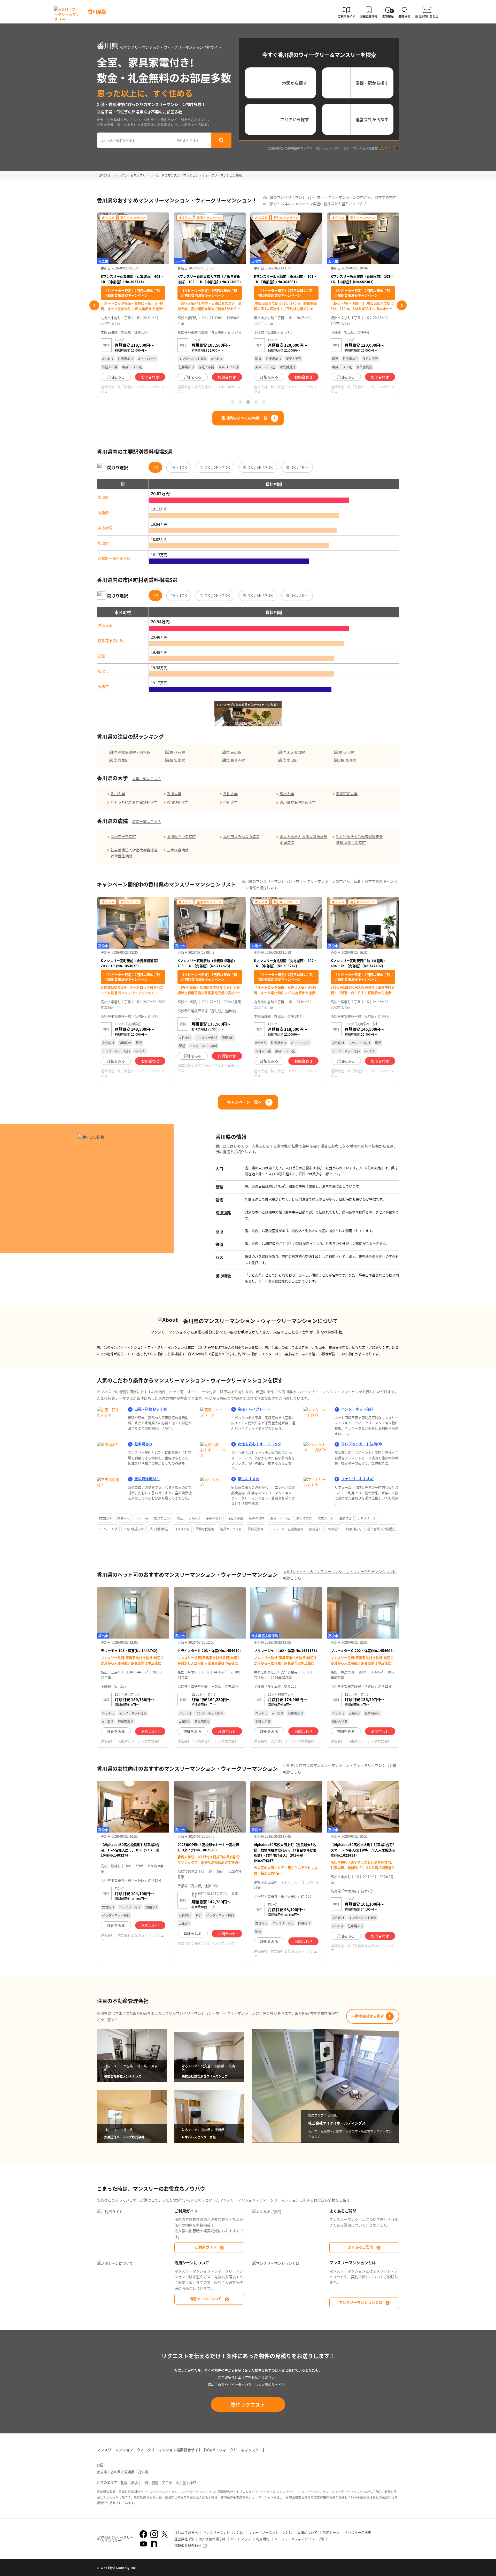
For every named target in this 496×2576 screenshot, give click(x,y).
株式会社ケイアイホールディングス (132, 389)
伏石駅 (180, 752)
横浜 (134, 2483)
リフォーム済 (108, 1529)
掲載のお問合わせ (188, 2545)
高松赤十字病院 (123, 836)
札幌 (124, 2483)
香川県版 (97, 11)
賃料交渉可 (255, 1529)
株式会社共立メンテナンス (214, 1943)
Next (402, 305)
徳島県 (102, 2472)
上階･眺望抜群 (134, 1529)
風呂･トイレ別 (280, 1518)
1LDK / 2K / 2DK (215, 467)
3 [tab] (248, 402)
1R (155, 467)
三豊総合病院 (178, 850)
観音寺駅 (238, 760)
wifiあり (195, 1518)
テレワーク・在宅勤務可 (286, 1529)
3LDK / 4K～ (297, 467)
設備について (307, 2532)
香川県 (116, 2472)
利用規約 (263, 2539)
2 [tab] (240, 402)
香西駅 (348, 752)
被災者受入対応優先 (381, 1529)
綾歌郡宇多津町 (111, 641)
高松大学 (287, 794)
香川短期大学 (178, 802)
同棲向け (123, 1518)
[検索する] (221, 140)
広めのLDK (257, 1518)
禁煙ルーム (326, 1518)
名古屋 (181, 2483)
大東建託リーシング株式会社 (139, 1741)
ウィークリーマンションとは (270, 2532)
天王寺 (167, 2483)
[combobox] (135, 140)
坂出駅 (103, 543)
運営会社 (181, 2539)
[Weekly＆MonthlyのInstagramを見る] (154, 2534)
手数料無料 (214, 1518)
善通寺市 (105, 625)
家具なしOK (162, 1518)
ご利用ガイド (206, 2247)
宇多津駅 (105, 528)
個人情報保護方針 (212, 2539)
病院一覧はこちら (146, 821)
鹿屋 (155, 2483)
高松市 (103, 656)
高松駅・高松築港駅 (114, 558)
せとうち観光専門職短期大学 (134, 802)
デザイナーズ (367, 1518)
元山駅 (236, 752)
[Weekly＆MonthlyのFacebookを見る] (143, 2534)
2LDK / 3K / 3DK (258, 467)
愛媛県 (129, 2472)
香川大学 (118, 794)
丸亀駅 (103, 513)
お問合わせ (150, 377)
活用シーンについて (206, 2299)
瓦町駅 (351, 760)
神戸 (193, 2483)
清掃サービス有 (231, 1529)
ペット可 (142, 1518)
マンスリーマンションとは (361, 2302)
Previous (94, 305)
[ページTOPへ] (395, 2568)
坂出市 (103, 671)
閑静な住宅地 (205, 1529)
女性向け (105, 1518)
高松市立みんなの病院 (241, 836)
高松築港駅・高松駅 (134, 752)
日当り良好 (182, 1529)
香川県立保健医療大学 (298, 802)
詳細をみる (116, 377)
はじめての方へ (186, 2532)
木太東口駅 (296, 752)
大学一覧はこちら (146, 779)
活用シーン (331, 2532)
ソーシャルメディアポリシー (296, 2539)
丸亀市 (103, 686)
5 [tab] (263, 402)
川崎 (145, 2483)
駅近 (180, 1518)
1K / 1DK (179, 467)
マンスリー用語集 (358, 2532)
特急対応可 (354, 1529)
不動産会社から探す (368, 2016)
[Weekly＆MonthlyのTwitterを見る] (165, 2534)
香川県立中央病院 (181, 836)
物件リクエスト (248, 2404)
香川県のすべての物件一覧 (244, 418)
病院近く (315, 1529)
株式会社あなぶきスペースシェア (132, 1937)
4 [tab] (256, 402)
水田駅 (292, 760)
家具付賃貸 (304, 1518)
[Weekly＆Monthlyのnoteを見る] (154, 2544)
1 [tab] (233, 402)
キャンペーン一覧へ (244, 1102)
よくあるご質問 (361, 2247)
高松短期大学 (347, 794)
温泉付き (345, 1518)
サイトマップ (241, 2539)
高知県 (143, 2472)
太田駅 (103, 497)
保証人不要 (235, 1518)
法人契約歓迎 (159, 1529)
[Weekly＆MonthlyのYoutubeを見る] (143, 2544)
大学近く (334, 1529)
